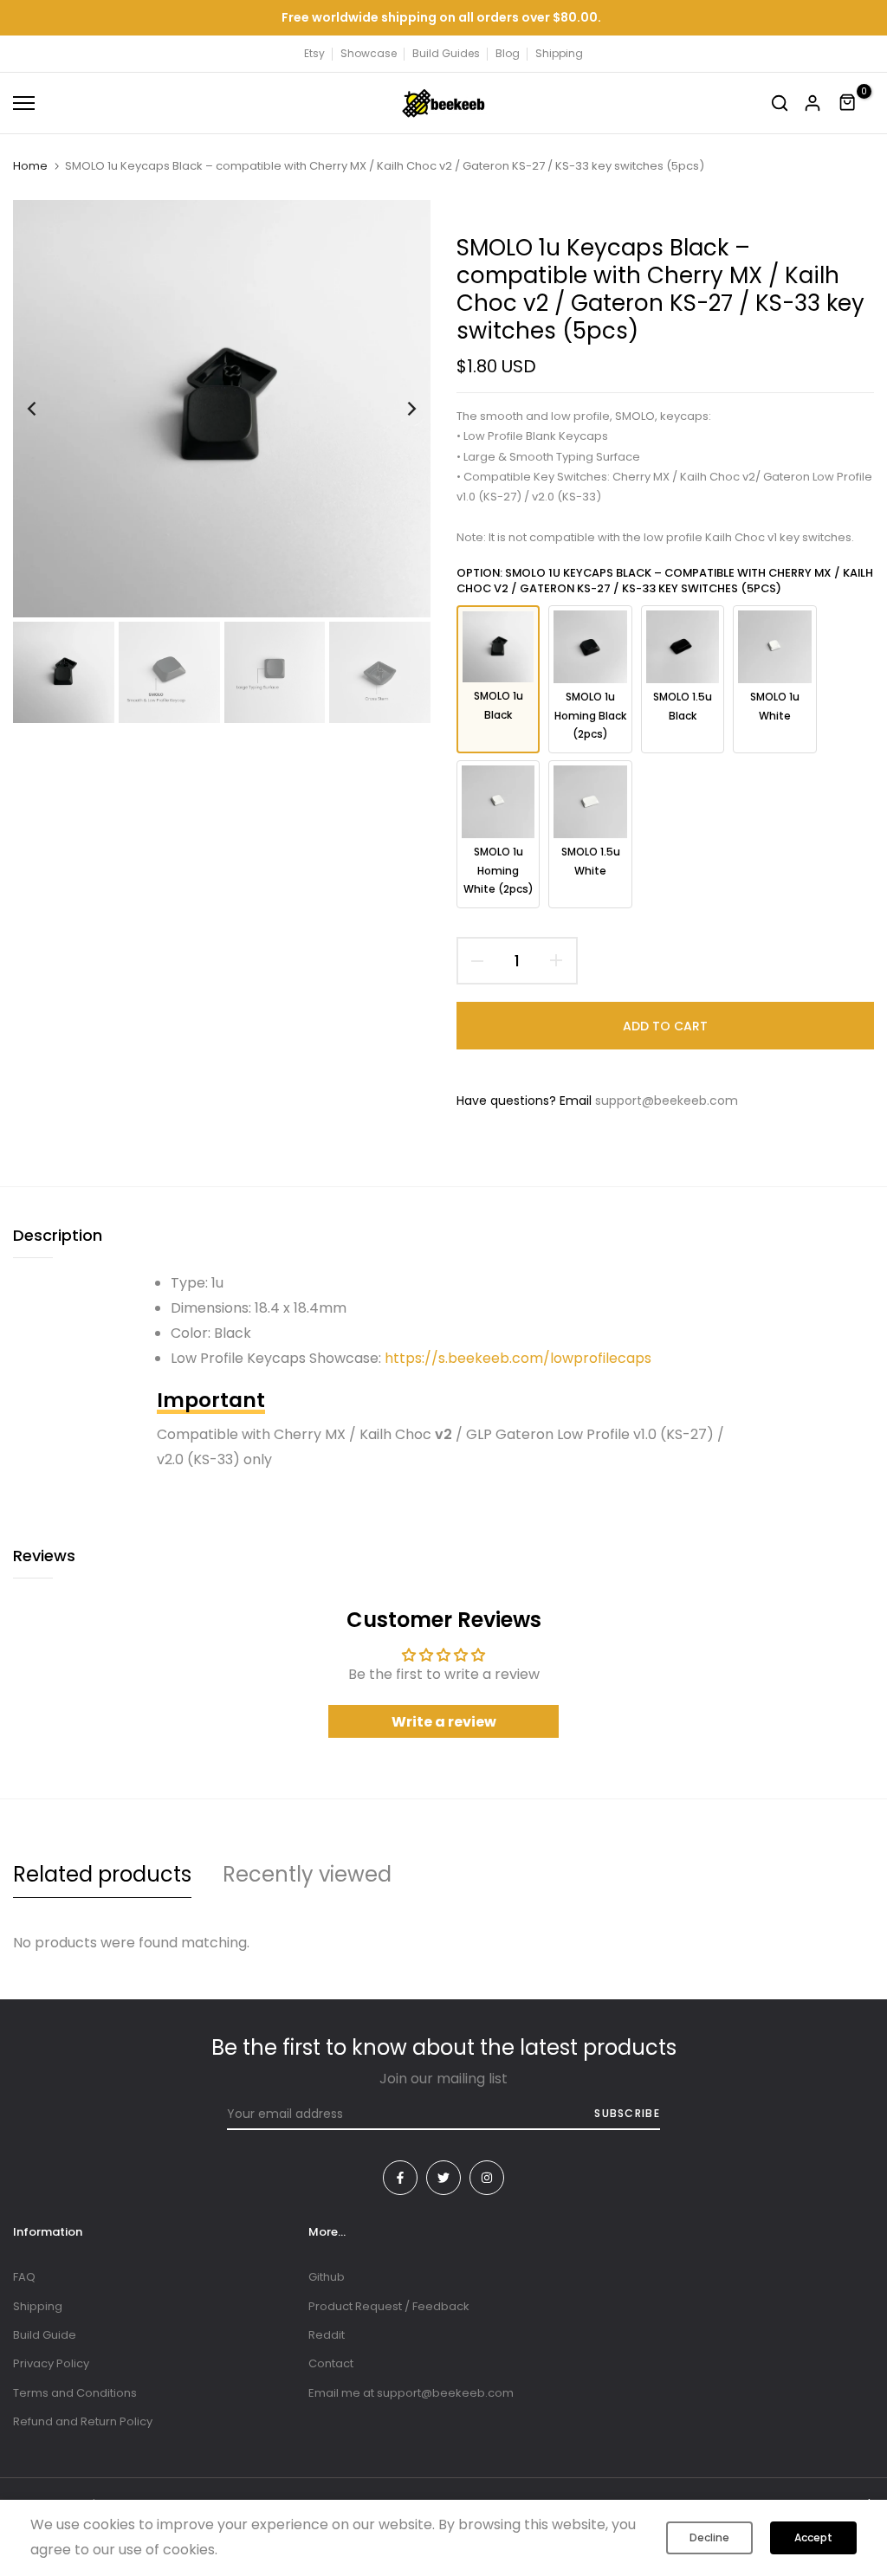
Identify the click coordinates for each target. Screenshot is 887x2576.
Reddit (327, 2335)
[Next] (398, 409)
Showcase (369, 53)
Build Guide (45, 2335)
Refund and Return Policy (83, 2421)
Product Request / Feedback (389, 2306)
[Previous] (45, 409)
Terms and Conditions (75, 2393)
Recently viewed (307, 1874)
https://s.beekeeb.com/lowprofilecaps (518, 1358)
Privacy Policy (51, 2363)
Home (30, 166)
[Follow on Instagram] (487, 2178)
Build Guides (446, 53)
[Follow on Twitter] (443, 2178)
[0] (848, 103)
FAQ (24, 2277)
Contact (331, 2363)
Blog (508, 53)
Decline (709, 2537)
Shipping (559, 53)
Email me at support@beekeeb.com (411, 2393)
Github (327, 2277)
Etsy (314, 53)
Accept (813, 2537)
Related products (102, 1874)
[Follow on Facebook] (400, 2178)
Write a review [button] (444, 1722)
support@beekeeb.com (667, 1101)
